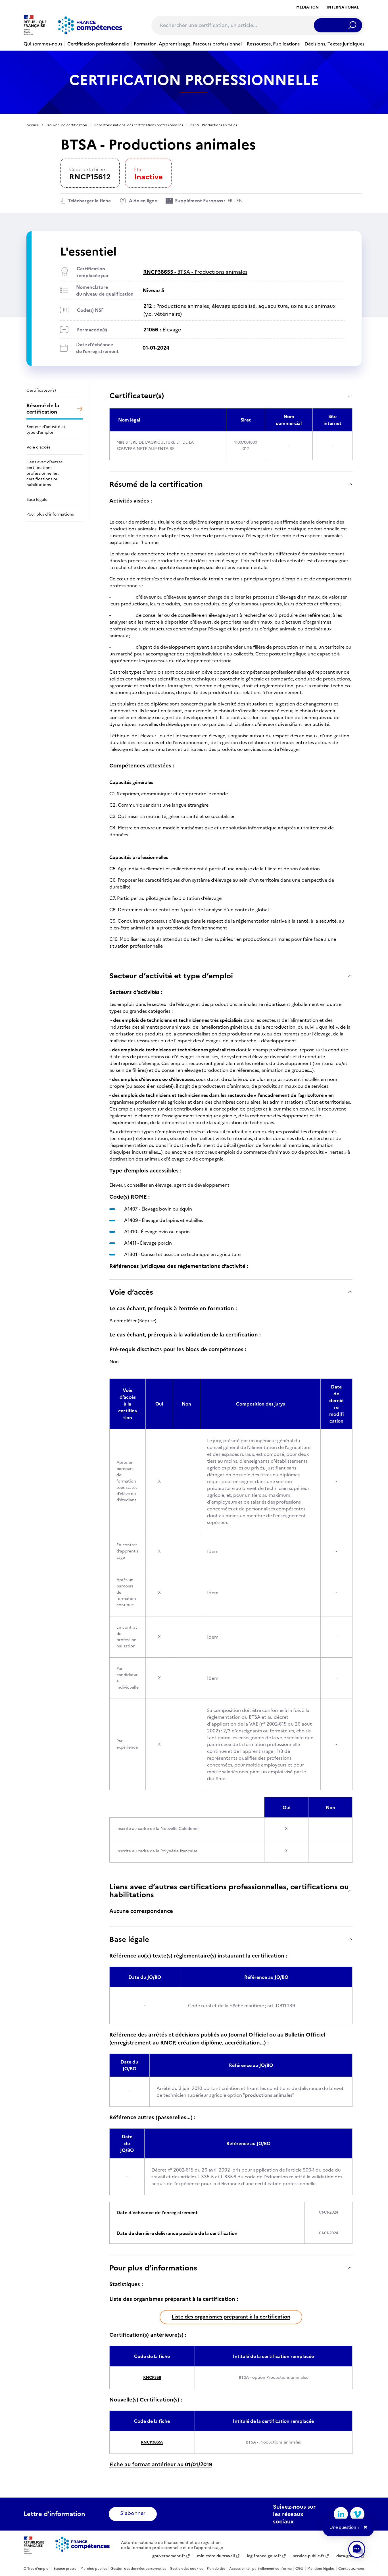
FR (230, 201)
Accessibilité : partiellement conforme (260, 2569)
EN (239, 201)
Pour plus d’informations (153, 2268)
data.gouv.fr (348, 2556)
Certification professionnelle (98, 44)
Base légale (129, 1939)
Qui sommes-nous (43, 44)
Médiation (307, 7)
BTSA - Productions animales (195, 272)
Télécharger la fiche (89, 201)
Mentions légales (321, 2569)
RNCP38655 (152, 2442)
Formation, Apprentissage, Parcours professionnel (188, 44)
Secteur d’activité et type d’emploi (171, 976)
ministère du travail (216, 2556)
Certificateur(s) (137, 396)
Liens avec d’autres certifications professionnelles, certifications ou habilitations (229, 1891)
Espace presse (65, 2569)
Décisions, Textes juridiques (334, 44)
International (343, 7)
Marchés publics (94, 2569)
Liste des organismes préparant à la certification (231, 2317)
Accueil (33, 125)
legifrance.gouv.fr (264, 2556)
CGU (299, 2569)
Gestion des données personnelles (138, 2569)
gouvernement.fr (169, 2556)
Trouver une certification (66, 125)
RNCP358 (152, 2377)
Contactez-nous (351, 2569)
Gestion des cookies (186, 2569)
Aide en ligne (143, 201)
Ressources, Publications (273, 44)
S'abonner (133, 2513)
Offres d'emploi (36, 2569)
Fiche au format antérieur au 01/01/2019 (161, 2464)
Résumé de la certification (156, 484)
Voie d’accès (131, 1292)
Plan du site (216, 2569)
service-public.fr (309, 2556)
